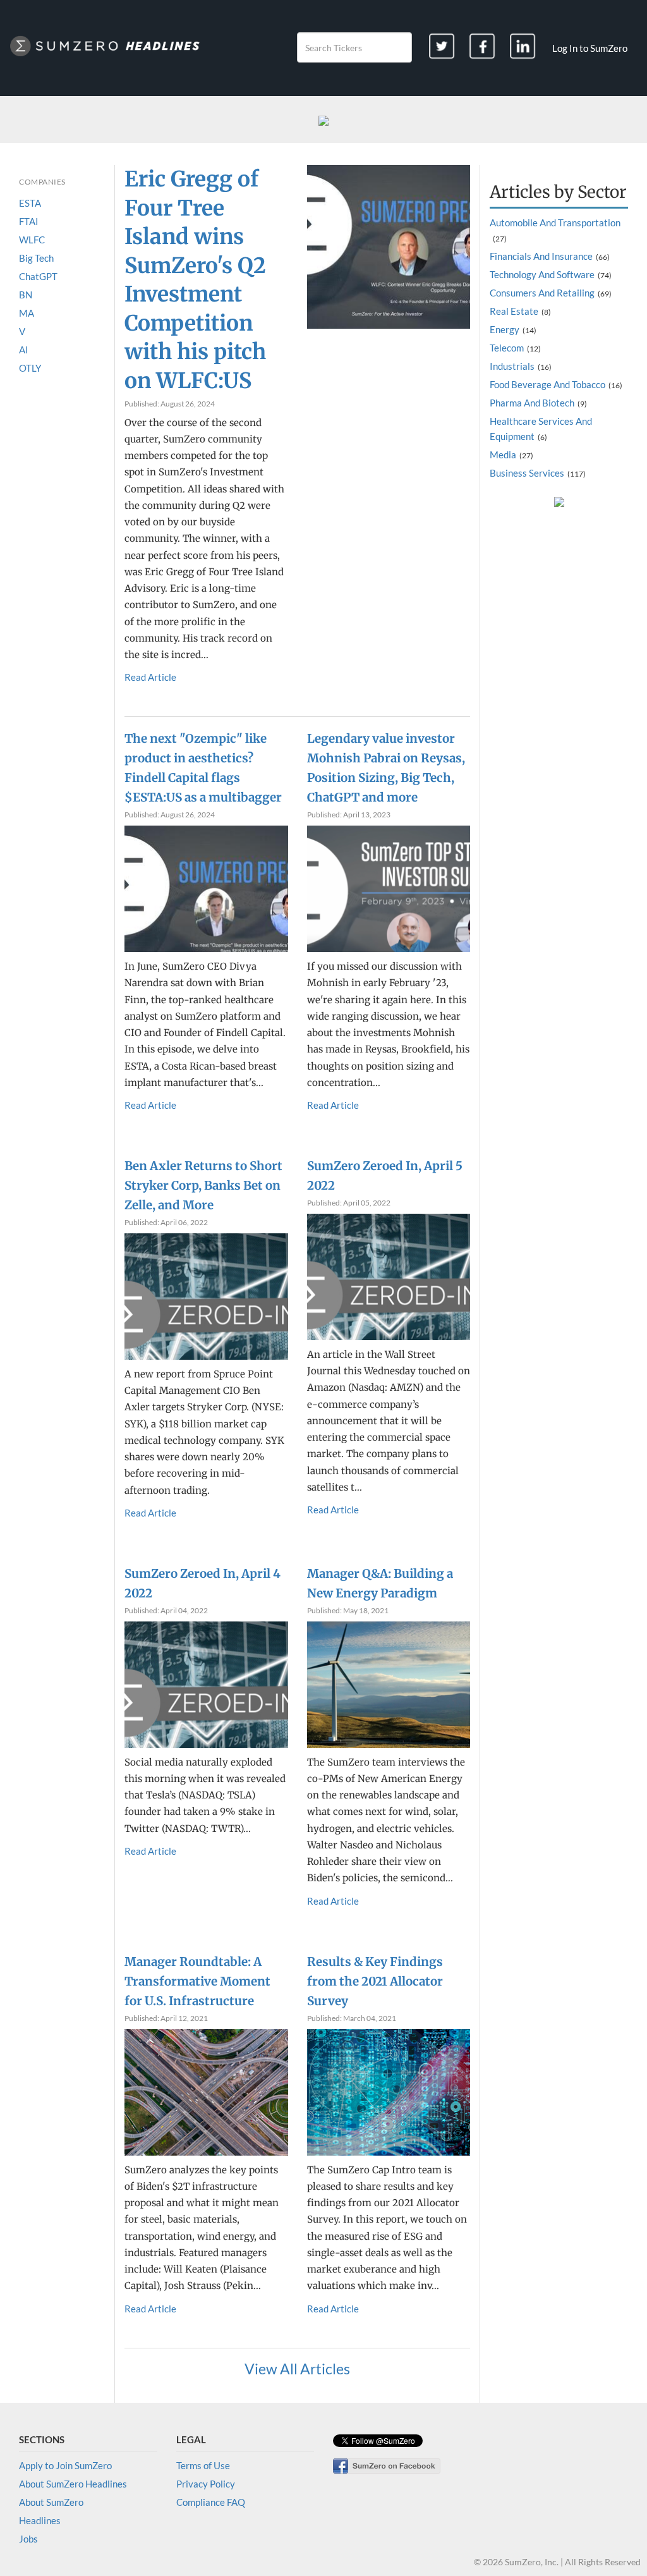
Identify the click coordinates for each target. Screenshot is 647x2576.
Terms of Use (203, 2465)
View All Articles (297, 2369)
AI (24, 350)
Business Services (527, 473)
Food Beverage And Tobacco (547, 384)
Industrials (512, 366)
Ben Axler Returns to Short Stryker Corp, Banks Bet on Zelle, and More (203, 1186)
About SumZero (51, 2502)
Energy (505, 329)
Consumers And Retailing (542, 293)
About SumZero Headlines (73, 2484)
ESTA (30, 203)
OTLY (30, 368)
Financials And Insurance (541, 256)
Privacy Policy (206, 2484)
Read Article (150, 677)
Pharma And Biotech (532, 403)
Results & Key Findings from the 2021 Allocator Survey (375, 1981)
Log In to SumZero (590, 48)
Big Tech (36, 258)
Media (503, 455)
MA (27, 313)
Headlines (40, 2520)
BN (26, 295)
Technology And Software (542, 274)
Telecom (507, 348)
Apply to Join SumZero (65, 2465)
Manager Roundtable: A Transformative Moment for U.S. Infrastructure (197, 1981)
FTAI (29, 221)
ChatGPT (38, 276)
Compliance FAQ (211, 2502)
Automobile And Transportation (555, 223)
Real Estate (514, 311)
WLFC (32, 240)
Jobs (28, 2539)
